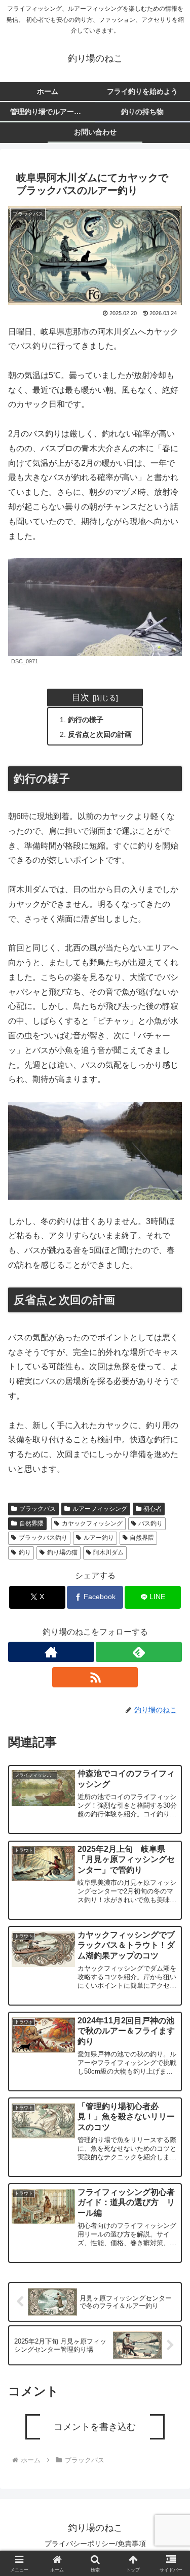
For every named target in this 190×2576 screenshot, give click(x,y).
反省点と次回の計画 (100, 734)
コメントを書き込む (95, 2427)
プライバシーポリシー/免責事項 (95, 2544)
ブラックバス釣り (43, 1538)
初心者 (153, 1509)
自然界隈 (31, 1523)
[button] (170, 1750)
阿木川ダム (108, 1552)
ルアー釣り (99, 1538)
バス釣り (150, 1523)
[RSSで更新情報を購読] (95, 1677)
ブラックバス (37, 1509)
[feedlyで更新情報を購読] (139, 1652)
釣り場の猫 (62, 1552)
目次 (81, 697)
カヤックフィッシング (92, 1523)
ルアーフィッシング (100, 1509)
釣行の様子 (86, 720)
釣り (25, 1552)
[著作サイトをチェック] (51, 1652)
